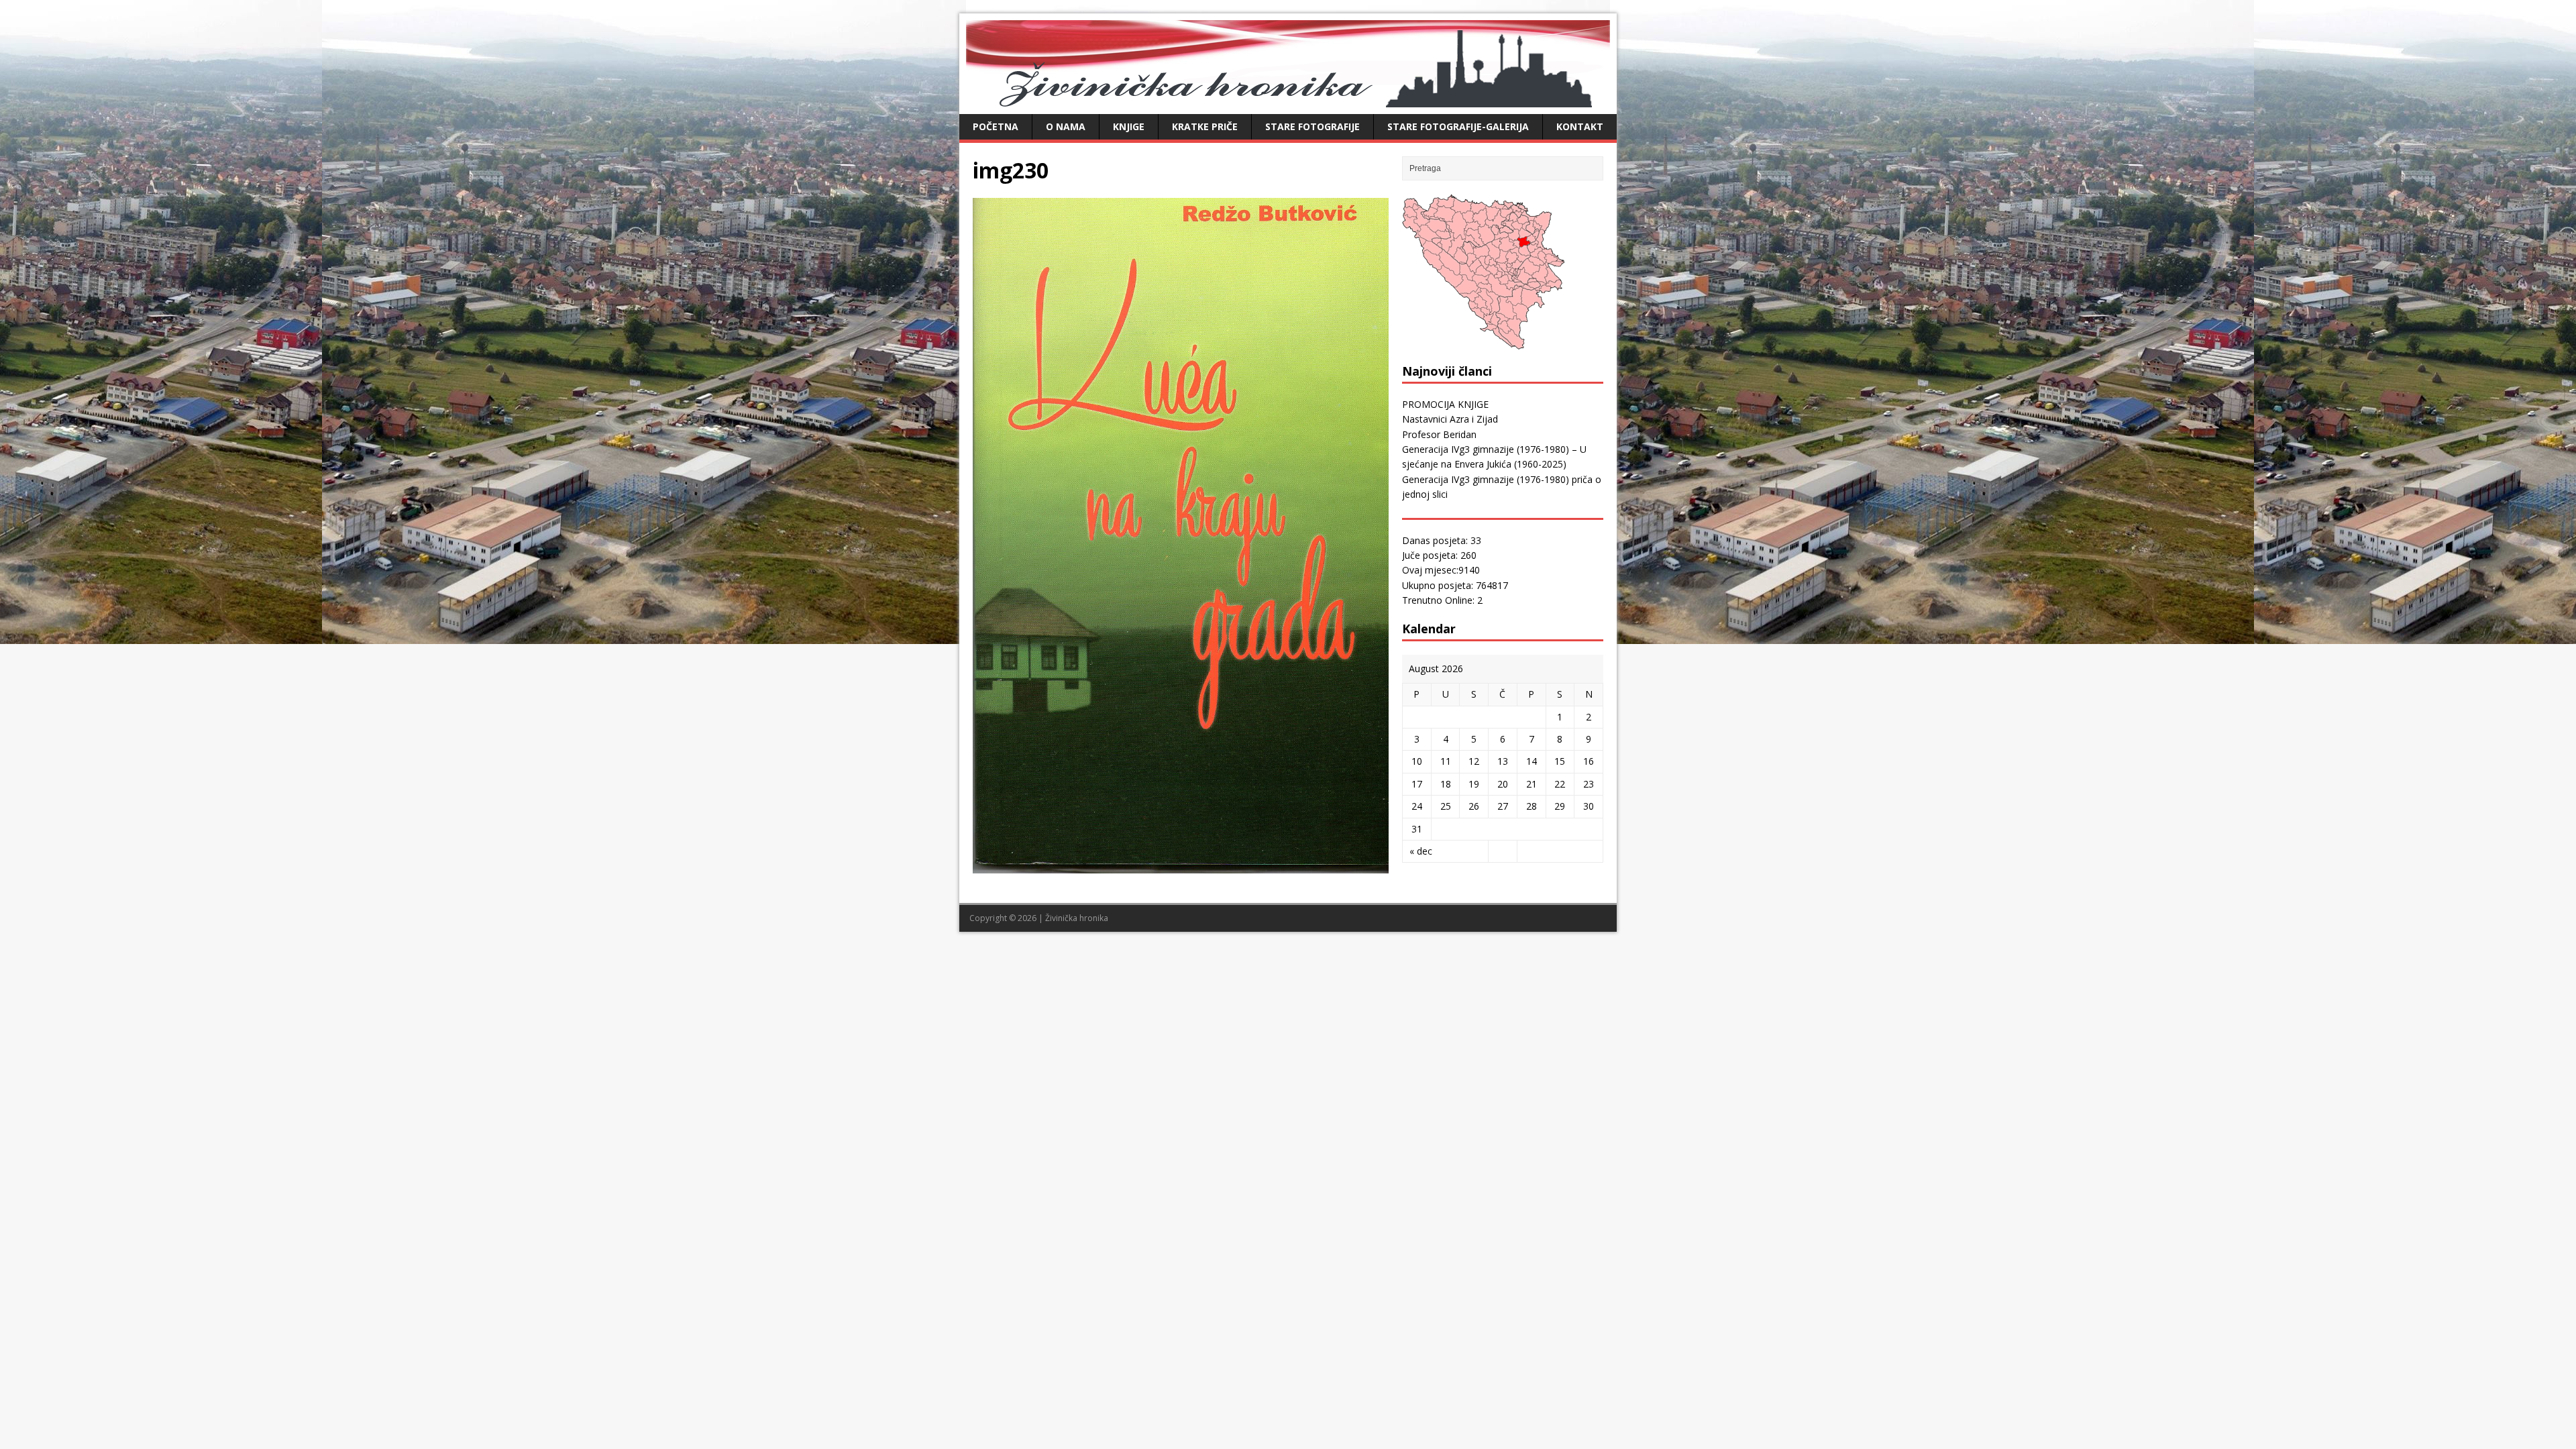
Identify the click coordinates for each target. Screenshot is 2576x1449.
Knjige (1129, 126)
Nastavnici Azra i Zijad (1450, 419)
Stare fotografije (1312, 126)
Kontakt (1580, 126)
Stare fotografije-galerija (1458, 126)
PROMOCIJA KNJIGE (1445, 404)
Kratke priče (1205, 126)
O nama (1066, 126)
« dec (1421, 851)
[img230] (1181, 866)
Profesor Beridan (1439, 434)
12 (1474, 761)
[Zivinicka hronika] (1288, 100)
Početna (996, 126)
